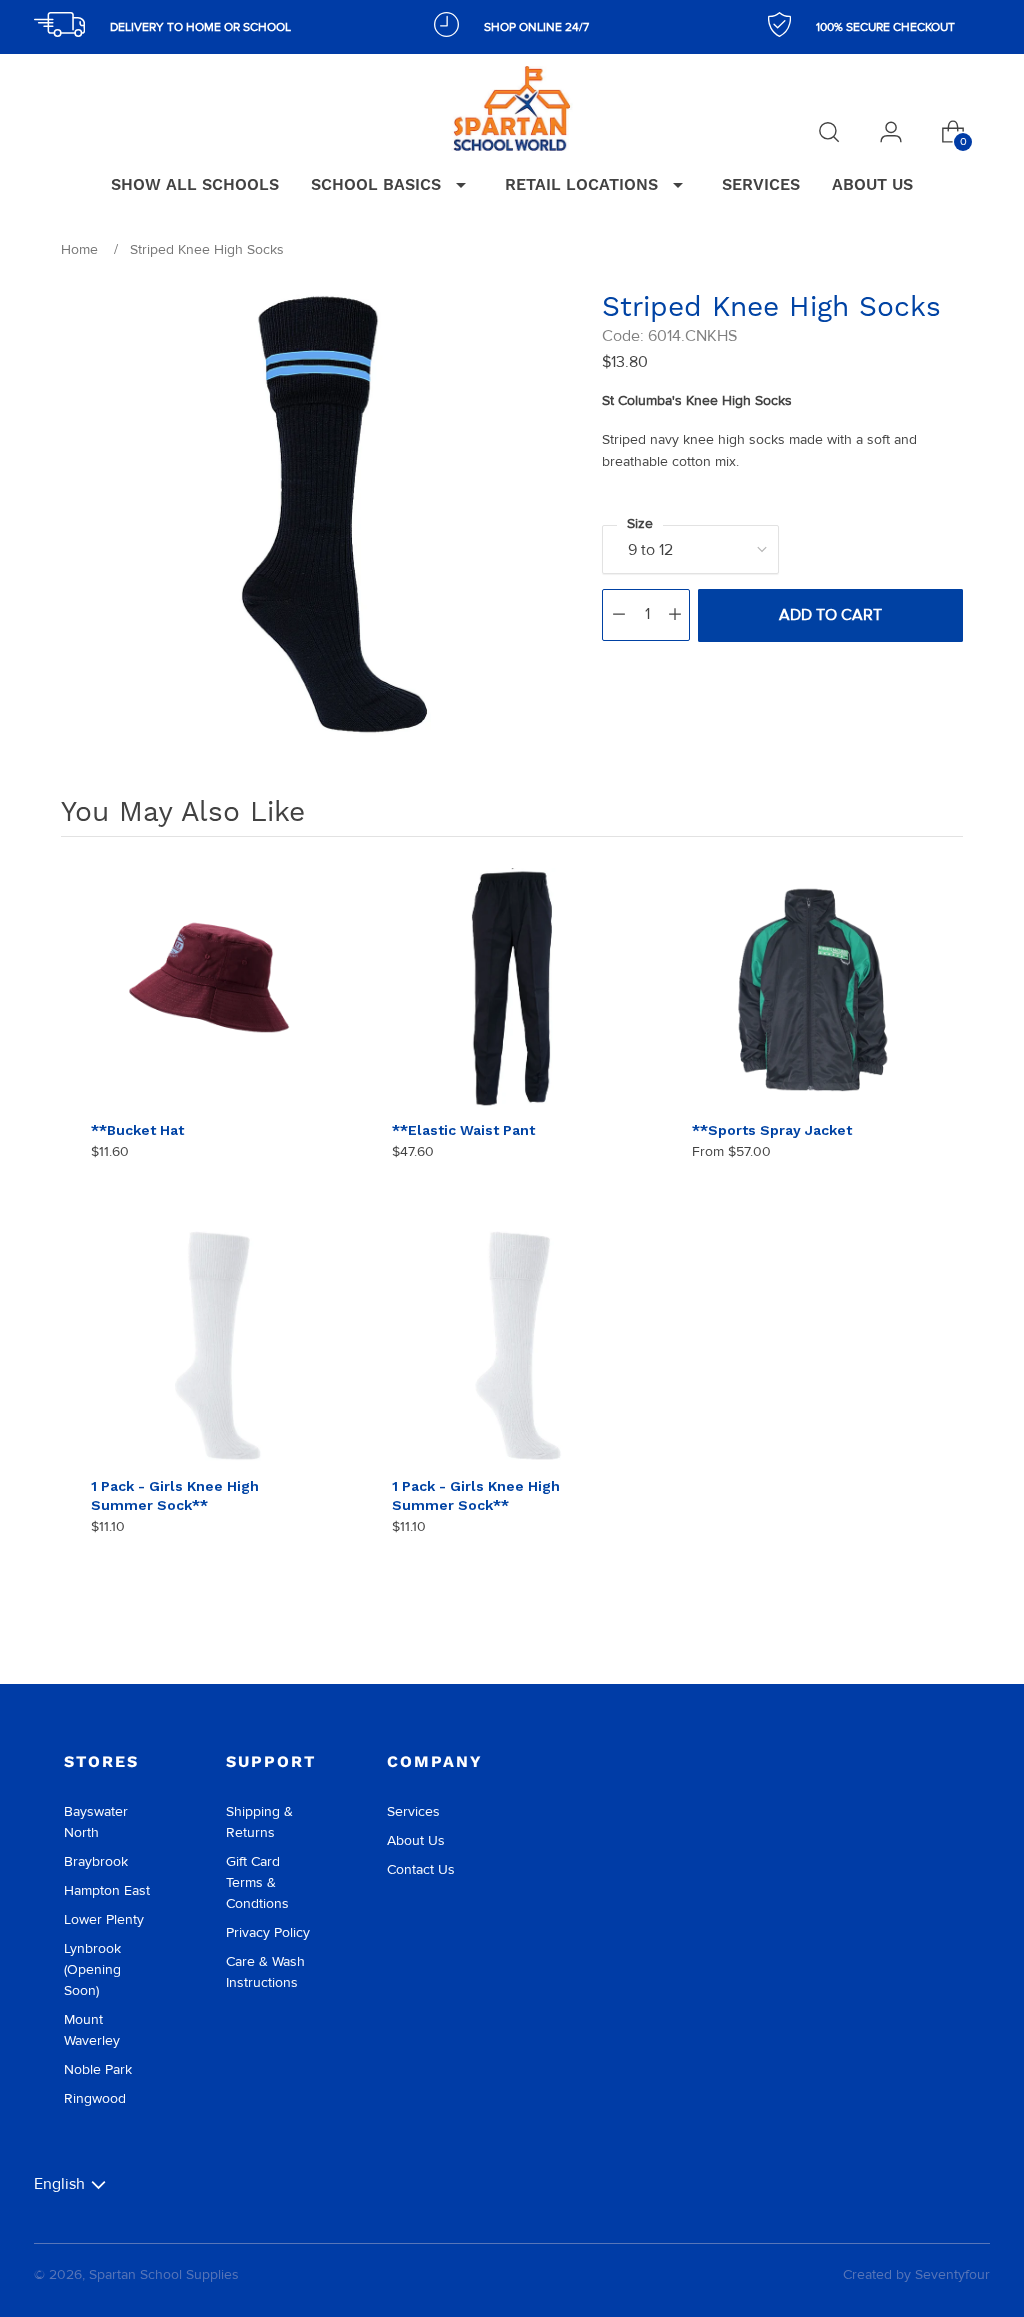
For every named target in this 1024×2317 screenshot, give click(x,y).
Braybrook (96, 1861)
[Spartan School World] (512, 108)
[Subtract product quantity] (619, 615)
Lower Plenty (104, 1919)
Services (413, 1811)
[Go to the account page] (891, 132)
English (59, 2184)
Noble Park (98, 2069)
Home (79, 249)
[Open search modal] (829, 132)
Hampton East (107, 1890)
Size (640, 523)
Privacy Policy (268, 1932)
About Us (416, 1840)
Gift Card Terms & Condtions (257, 1882)
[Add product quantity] (675, 615)
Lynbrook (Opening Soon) (92, 1969)
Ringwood (95, 2098)
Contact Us (421, 1869)
